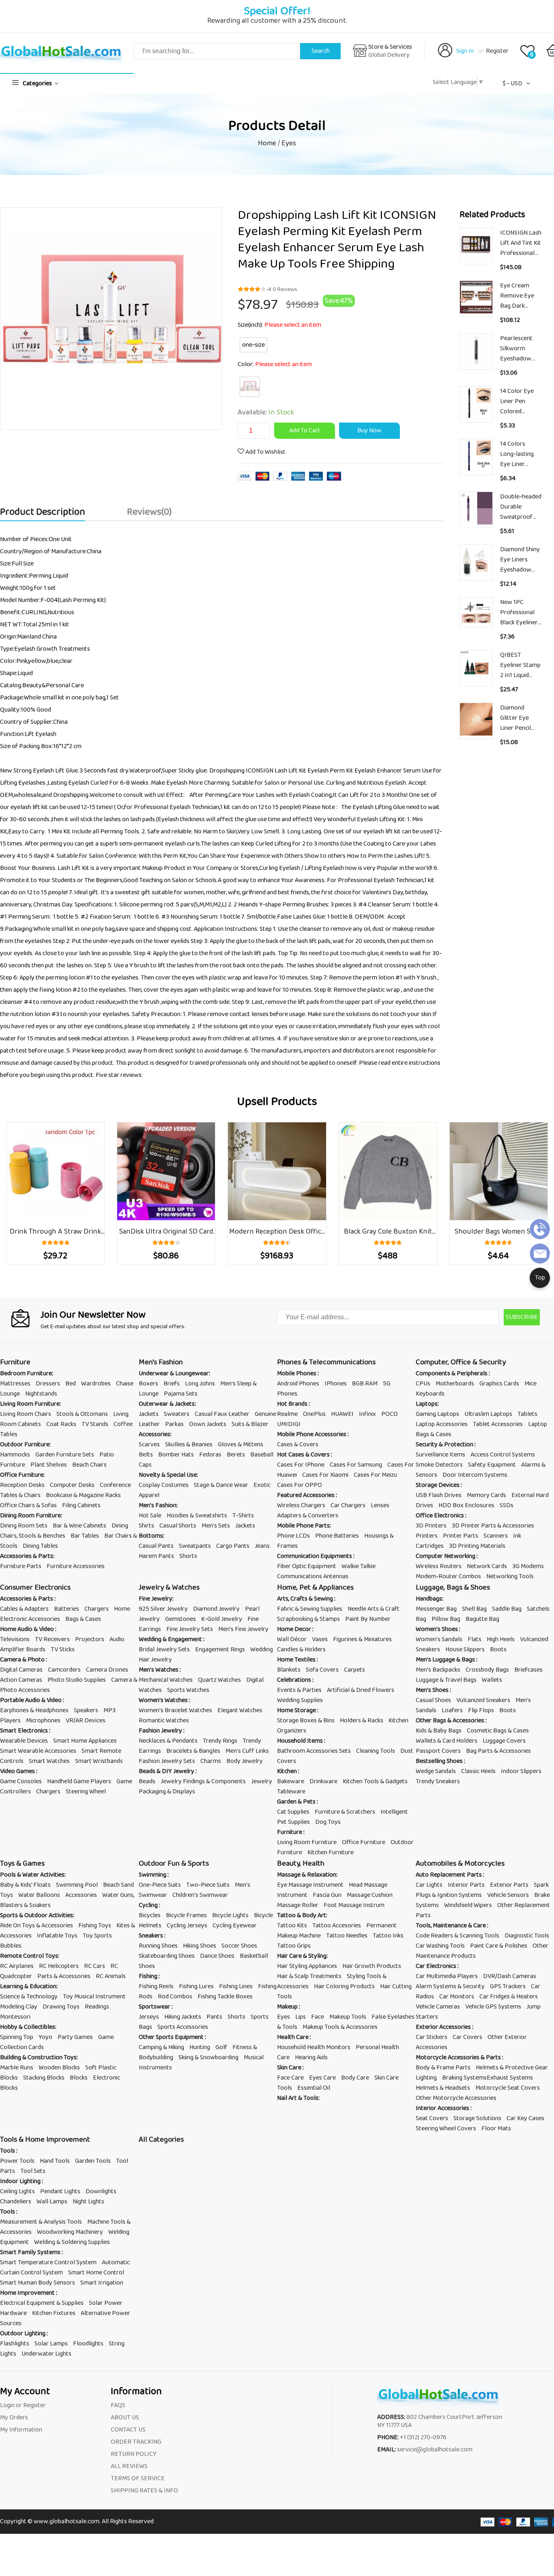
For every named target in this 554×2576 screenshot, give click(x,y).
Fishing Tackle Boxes (225, 1997)
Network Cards (487, 1566)
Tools (8, 2151)
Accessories (155, 1434)
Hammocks (15, 1455)
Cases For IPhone (301, 1465)
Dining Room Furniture (30, 1516)
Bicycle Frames (186, 1915)
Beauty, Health (301, 1864)
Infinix (367, 1414)
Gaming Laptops (437, 1414)
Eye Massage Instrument (310, 1885)
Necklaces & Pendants (168, 1741)
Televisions (15, 1639)
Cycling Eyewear (235, 1926)
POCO (390, 1414)
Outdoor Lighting (23, 2333)
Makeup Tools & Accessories (340, 2027)
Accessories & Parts (27, 1556)
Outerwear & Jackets (167, 1404)
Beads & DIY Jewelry (167, 1771)
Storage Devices (438, 1485)
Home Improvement (28, 2293)
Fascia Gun (327, 1895)
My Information (21, 2430)
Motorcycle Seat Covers (508, 2088)
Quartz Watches (219, 1680)
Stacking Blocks (44, 2078)
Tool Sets (33, 2171)
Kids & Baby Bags (439, 1731)
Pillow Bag (446, 1619)
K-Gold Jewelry (222, 1619)
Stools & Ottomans (82, 1414)
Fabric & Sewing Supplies (310, 1609)
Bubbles (11, 1946)
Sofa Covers (322, 1670)
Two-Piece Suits (208, 1885)
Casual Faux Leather (222, 1414)
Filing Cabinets (81, 1505)
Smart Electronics (25, 1731)
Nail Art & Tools (298, 2098)
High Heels (501, 1639)
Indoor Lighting (21, 2181)
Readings (97, 2007)
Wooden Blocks (59, 2068)
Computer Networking (446, 1556)
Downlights (101, 2191)
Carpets (354, 1670)
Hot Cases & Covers (304, 1455)
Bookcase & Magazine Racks (83, 1495)
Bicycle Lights (230, 1915)
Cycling (149, 1905)
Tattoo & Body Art (302, 1915)
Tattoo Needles (347, 1936)
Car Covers (467, 2037)
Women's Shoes (437, 1629)
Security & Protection (445, 1444)
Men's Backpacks (438, 1670)
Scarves (149, 1444)
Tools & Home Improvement (45, 2140)
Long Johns (200, 1384)
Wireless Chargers (301, 1505)
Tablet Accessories (498, 1424)
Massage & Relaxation (307, 1875)
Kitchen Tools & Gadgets (375, 1781)
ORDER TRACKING (136, 2442)
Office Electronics (440, 1516)
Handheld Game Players (79, 1781)
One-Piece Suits (160, 1885)
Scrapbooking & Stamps (308, 1619)
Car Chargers (348, 1505)
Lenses (380, 1505)
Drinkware (323, 1781)
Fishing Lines (236, 1986)
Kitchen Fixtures (54, 2313)
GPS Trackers (508, 1986)
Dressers (48, 1384)
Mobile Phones (297, 1373)
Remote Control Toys (29, 1956)
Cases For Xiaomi (325, 1475)
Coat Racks (61, 1424)
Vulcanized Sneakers (483, 1700)
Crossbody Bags (487, 1670)
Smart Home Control (96, 2273)
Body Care (355, 2078)
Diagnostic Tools (527, 1936)
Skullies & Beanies (189, 1444)
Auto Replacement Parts (449, 1875)
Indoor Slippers (521, 1771)
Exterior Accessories (444, 2027)
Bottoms (151, 1536)
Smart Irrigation (102, 2283)
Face (318, 2017)
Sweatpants (195, 1546)
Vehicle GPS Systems (493, 2007)
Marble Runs (17, 2068)
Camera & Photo (23, 1660)
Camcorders (64, 1670)
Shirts (146, 1526)
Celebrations (295, 1680)
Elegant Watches (240, 1710)
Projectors (90, 1639)
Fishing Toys (95, 1926)
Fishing (149, 1976)
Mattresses (15, 1384)
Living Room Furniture (30, 1404)
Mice (530, 1384)
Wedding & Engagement (171, 1639)
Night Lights (88, 2202)
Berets (236, 1455)
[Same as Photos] (250, 387)
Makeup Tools (348, 2017)
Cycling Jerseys (187, 1926)
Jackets (149, 1414)
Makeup (288, 2007)
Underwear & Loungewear (174, 1373)
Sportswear (155, 2007)
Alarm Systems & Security (450, 1986)
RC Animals (111, 1976)
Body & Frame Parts (443, 2068)
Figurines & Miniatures (362, 1639)
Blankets (289, 1670)
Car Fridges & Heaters (509, 1997)
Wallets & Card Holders (447, 1741)
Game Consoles (21, 1781)
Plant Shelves (49, 1465)
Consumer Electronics (35, 1588)
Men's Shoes (433, 1690)
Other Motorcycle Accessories (456, 2098)
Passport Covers (438, 1751)
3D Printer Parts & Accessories (493, 1526)
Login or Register (23, 2405)
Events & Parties (299, 1690)
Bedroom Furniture (26, 1373)
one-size (253, 345)
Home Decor (295, 1629)
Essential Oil (314, 2088)
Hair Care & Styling (302, 1956)
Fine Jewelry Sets (190, 1629)
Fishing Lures (196, 1986)
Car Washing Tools (440, 1946)
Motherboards (455, 1384)
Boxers (148, 1384)
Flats (475, 1639)
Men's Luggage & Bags (446, 1660)
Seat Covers (432, 2118)
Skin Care (290, 2068)
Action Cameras (21, 1680)
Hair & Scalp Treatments (309, 1976)
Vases (320, 1639)
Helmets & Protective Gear (512, 2068)
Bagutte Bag (482, 1619)
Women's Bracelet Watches (175, 1710)
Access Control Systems (503, 1455)
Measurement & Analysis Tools (41, 2222)
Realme (287, 1414)
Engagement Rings (220, 1649)
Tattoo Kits (292, 1926)
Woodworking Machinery (70, 2232)
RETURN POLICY (134, 2454)
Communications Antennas (313, 1576)
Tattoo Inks (388, 1936)
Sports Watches (188, 1690)
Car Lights (429, 1885)
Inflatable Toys (57, 1936)
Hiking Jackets (183, 2017)
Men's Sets (216, 1526)
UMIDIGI (289, 1424)
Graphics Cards (499, 1384)
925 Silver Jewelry (163, 1609)
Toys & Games (22, 1864)
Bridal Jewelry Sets (164, 1649)
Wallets (492, 1680)
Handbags (429, 1599)
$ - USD (513, 83)
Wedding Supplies (300, 1700)
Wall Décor (292, 1639)
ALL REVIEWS (129, 2466)
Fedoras (210, 1455)
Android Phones (298, 1384)
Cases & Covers (298, 1444)
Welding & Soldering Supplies (72, 2242)
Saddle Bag (507, 1609)
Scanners (496, 1536)
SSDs (507, 1505)
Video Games (18, 1771)
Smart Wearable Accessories (38, 1751)
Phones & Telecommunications (326, 1362)
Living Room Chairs (26, 1414)
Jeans (262, 1546)
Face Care (290, 2078)
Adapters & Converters (308, 1516)
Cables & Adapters (24, 1609)
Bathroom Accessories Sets (314, 1751)
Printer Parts (461, 1536)
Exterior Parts (509, 1885)
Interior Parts (466, 1885)
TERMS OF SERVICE (138, 2478)
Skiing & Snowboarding (208, 2057)
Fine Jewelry (156, 1599)
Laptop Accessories (442, 1424)
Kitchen (288, 1771)
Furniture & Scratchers (345, 1812)
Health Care (293, 2037)
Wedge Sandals (436, 1771)
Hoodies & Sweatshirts (197, 1516)
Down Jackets (208, 1424)
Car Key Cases (525, 2118)
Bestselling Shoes (440, 1761)
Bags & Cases (83, 1619)
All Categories (161, 2140)
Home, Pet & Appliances (315, 1588)
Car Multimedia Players (447, 1976)
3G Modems (528, 1566)
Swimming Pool (77, 1885)
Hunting (200, 2047)
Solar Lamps (51, 2344)
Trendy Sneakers (438, 1781)
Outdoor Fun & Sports (174, 1864)
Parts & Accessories (64, 1976)
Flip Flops (481, 1710)
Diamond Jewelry (216, 1609)
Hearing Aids (311, 2057)
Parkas (174, 1424)
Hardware (13, 2313)
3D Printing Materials (477, 1546)
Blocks (79, 2078)
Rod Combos (175, 1997)
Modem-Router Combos (448, 1576)
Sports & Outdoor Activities (37, 1915)
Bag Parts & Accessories (498, 1751)
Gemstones (180, 1619)
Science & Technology (29, 1997)
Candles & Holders (301, 1649)
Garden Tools (93, 2161)
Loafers (452, 1710)
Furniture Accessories (76, 1566)
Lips (301, 2017)
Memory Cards (486, 1495)
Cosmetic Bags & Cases (498, 1731)
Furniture (15, 1362)
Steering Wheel (86, 1792)
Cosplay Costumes (164, 1485)
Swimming (153, 1875)
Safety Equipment (492, 1465)
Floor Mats (496, 2128)
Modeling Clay (19, 2007)
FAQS (118, 2405)
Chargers (97, 1609)
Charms (211, 1761)
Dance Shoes (217, 1956)
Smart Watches (49, 1761)
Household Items (301, 1741)
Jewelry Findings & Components (203, 1781)
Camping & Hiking (161, 2047)
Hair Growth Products (372, 1966)
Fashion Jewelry (161, 1731)
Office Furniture (22, 1475)
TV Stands (95, 1424)
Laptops (427, 1404)
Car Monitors (457, 1997)
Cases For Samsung (356, 1465)
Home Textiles (297, 1660)
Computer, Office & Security (461, 1362)
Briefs (172, 1384)
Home (267, 143)
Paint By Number (368, 1619)
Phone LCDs (293, 1536)
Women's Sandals (439, 1639)
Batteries (67, 1609)
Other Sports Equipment (172, 2037)
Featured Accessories (306, 1495)
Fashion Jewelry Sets (167, 1761)
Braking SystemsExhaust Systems (487, 2078)
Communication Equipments (315, 1556)
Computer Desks (72, 1485)
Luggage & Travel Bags (446, 1680)
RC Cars (94, 1966)
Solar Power (106, 2303)
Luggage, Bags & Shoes (453, 1588)
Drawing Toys (61, 2007)
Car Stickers (432, 2037)
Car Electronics (437, 1966)
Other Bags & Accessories (451, 1721)
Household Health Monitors (314, 2047)
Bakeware (291, 1781)
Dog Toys (328, 1822)
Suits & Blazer (250, 1424)
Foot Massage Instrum (354, 1905)
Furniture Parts (21, 1566)
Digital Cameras (21, 1670)
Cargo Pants (233, 1546)
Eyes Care (322, 2078)
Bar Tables (85, 1536)
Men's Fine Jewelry (243, 1629)
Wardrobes (96, 1384)
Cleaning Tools (376, 1751)
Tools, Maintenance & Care (451, 1926)
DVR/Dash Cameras (510, 1976)
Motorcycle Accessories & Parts (459, 2057)
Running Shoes (158, 1946)
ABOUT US (125, 2417)
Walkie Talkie (359, 1566)
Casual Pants (156, 1546)
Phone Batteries (337, 1536)
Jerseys (149, 2017)
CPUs (423, 1384)
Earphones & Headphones (34, 1710)
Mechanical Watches (166, 1680)
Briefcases (528, 1670)
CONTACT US (128, 2430)
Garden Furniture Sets (65, 1455)
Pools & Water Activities (32, 1875)
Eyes (289, 143)
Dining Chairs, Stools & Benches (64, 1531)
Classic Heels (478, 1771)
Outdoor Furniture (25, 1444)
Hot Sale (150, 1516)
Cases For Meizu (375, 1475)
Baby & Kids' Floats (25, 1885)
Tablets (527, 1414)
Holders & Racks (362, 1721)
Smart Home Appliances (85, 1741)
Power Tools (17, 2161)
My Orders (14, 2417)
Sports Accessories (183, 2027)
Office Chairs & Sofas (28, 1505)
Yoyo (45, 2037)
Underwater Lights (46, 2354)
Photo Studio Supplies (77, 1680)
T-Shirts (243, 1516)
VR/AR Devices (86, 1721)
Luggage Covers (504, 1741)
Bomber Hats (176, 1455)
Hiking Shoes (200, 1946)
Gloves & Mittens (240, 1444)
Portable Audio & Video (31, 1700)
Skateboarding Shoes (167, 1956)
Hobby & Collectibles (28, 2027)
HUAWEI (342, 1414)
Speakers (86, 1710)
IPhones (336, 1384)
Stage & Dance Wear (221, 1485)
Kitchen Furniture (331, 1852)
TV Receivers (52, 1639)
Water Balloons (39, 1895)
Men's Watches (159, 1670)
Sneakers (151, 1936)
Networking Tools (510, 1576)
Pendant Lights (60, 2191)
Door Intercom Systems (475, 1475)
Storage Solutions (477, 2118)
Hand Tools (55, 2161)
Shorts (188, 1556)
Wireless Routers (439, 1566)
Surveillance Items (440, 1455)
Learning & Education (28, 1986)
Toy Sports (97, 1936)
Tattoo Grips (294, 1946)
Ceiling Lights (17, 2191)
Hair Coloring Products (344, 1986)
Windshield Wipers (468, 1905)
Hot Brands (293, 1404)
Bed (71, 1384)
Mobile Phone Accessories (312, 1434)
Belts (146, 1455)
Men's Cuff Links (247, 1751)
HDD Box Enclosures (466, 1505)
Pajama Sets (181, 1394)
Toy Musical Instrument (94, 1997)
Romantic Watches (164, 1721)
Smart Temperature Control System (48, 2262)
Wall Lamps (52, 2202)
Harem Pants (156, 1556)
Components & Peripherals (452, 1373)
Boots (498, 1649)
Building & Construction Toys (38, 2057)
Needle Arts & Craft (374, 1609)
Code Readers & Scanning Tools (457, 1936)
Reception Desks (22, 1485)
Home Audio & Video (28, 1629)
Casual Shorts (178, 1526)
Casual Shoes (433, 1700)
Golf (221, 2047)
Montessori (15, 2017)
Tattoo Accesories (337, 1926)
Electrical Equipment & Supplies (42, 2303)
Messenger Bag (436, 1609)
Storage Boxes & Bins (306, 1721)
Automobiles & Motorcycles (460, 1864)
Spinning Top (17, 2037)
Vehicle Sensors (508, 1895)
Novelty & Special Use (168, 1475)
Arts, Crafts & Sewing (306, 1599)
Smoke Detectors (439, 1465)
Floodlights (88, 2344)
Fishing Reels (156, 1986)
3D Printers (431, 1526)
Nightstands (41, 1394)
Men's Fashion (161, 1362)
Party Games (75, 2037)
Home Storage (297, 1710)
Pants (214, 2017)
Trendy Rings (220, 1741)
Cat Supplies (293, 1812)
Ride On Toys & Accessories (37, 1926)
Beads (147, 1781)
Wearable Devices (24, 1741)
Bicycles (150, 1915)
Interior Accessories (443, 2108)
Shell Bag (474, 1609)
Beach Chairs (89, 1465)
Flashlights (15, 2344)
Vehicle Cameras (438, 2007)
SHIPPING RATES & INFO (144, 2491)
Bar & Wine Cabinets (79, 1526)
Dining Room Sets (24, 1526)
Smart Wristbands (99, 1761)
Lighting (426, 2078)
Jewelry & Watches (169, 1588)
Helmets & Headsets (443, 2088)
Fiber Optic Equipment (307, 1566)
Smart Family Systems (31, 2252)
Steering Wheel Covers (446, 2128)
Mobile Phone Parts (303, 1526)
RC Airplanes (17, 1966)
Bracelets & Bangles (193, 1751)
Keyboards (430, 1394)
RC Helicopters (59, 1966)
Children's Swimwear (200, 1895)
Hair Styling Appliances (307, 1966)
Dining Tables (40, 1546)
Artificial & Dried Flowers (361, 1690)
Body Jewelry (245, 1761)
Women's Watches (164, 1700)
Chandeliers (16, 2202)
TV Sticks (63, 1649)
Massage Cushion (370, 1895)
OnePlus (314, 1414)
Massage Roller (298, 1905)
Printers (427, 1536)
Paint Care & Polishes (499, 1946)
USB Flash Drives (439, 1495)
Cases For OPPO (300, 1485)
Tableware (291, 1792)
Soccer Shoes (239, 1946)
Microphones (43, 1721)
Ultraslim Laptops (488, 1414)
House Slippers (465, 1649)
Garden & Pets (297, 1802)
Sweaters (177, 1414)
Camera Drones (107, 1670)
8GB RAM (365, 1384)
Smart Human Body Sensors (38, 2283)
